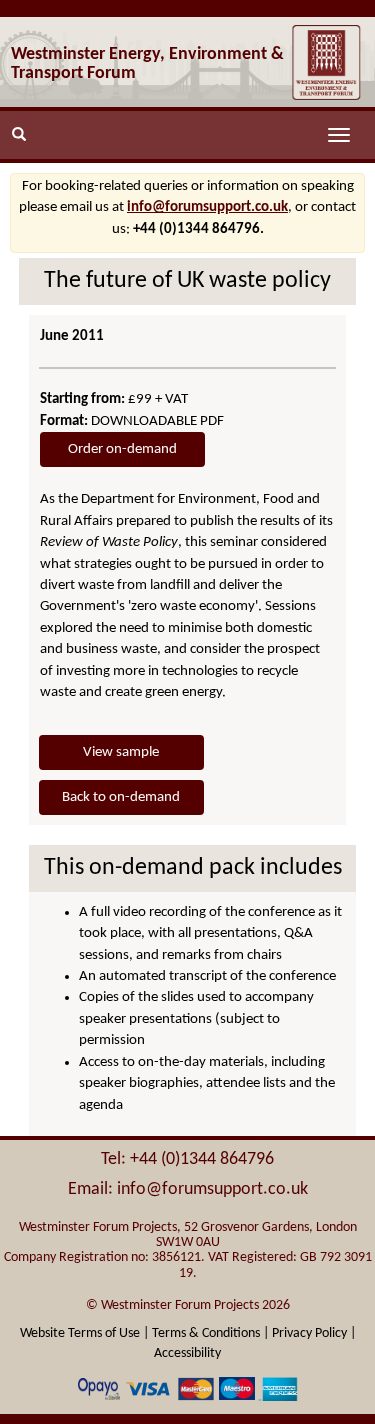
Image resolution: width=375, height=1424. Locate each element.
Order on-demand (122, 449)
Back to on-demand (121, 797)
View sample (121, 752)
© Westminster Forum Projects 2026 (188, 1305)
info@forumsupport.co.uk (207, 207)
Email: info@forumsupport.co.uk (188, 1189)
